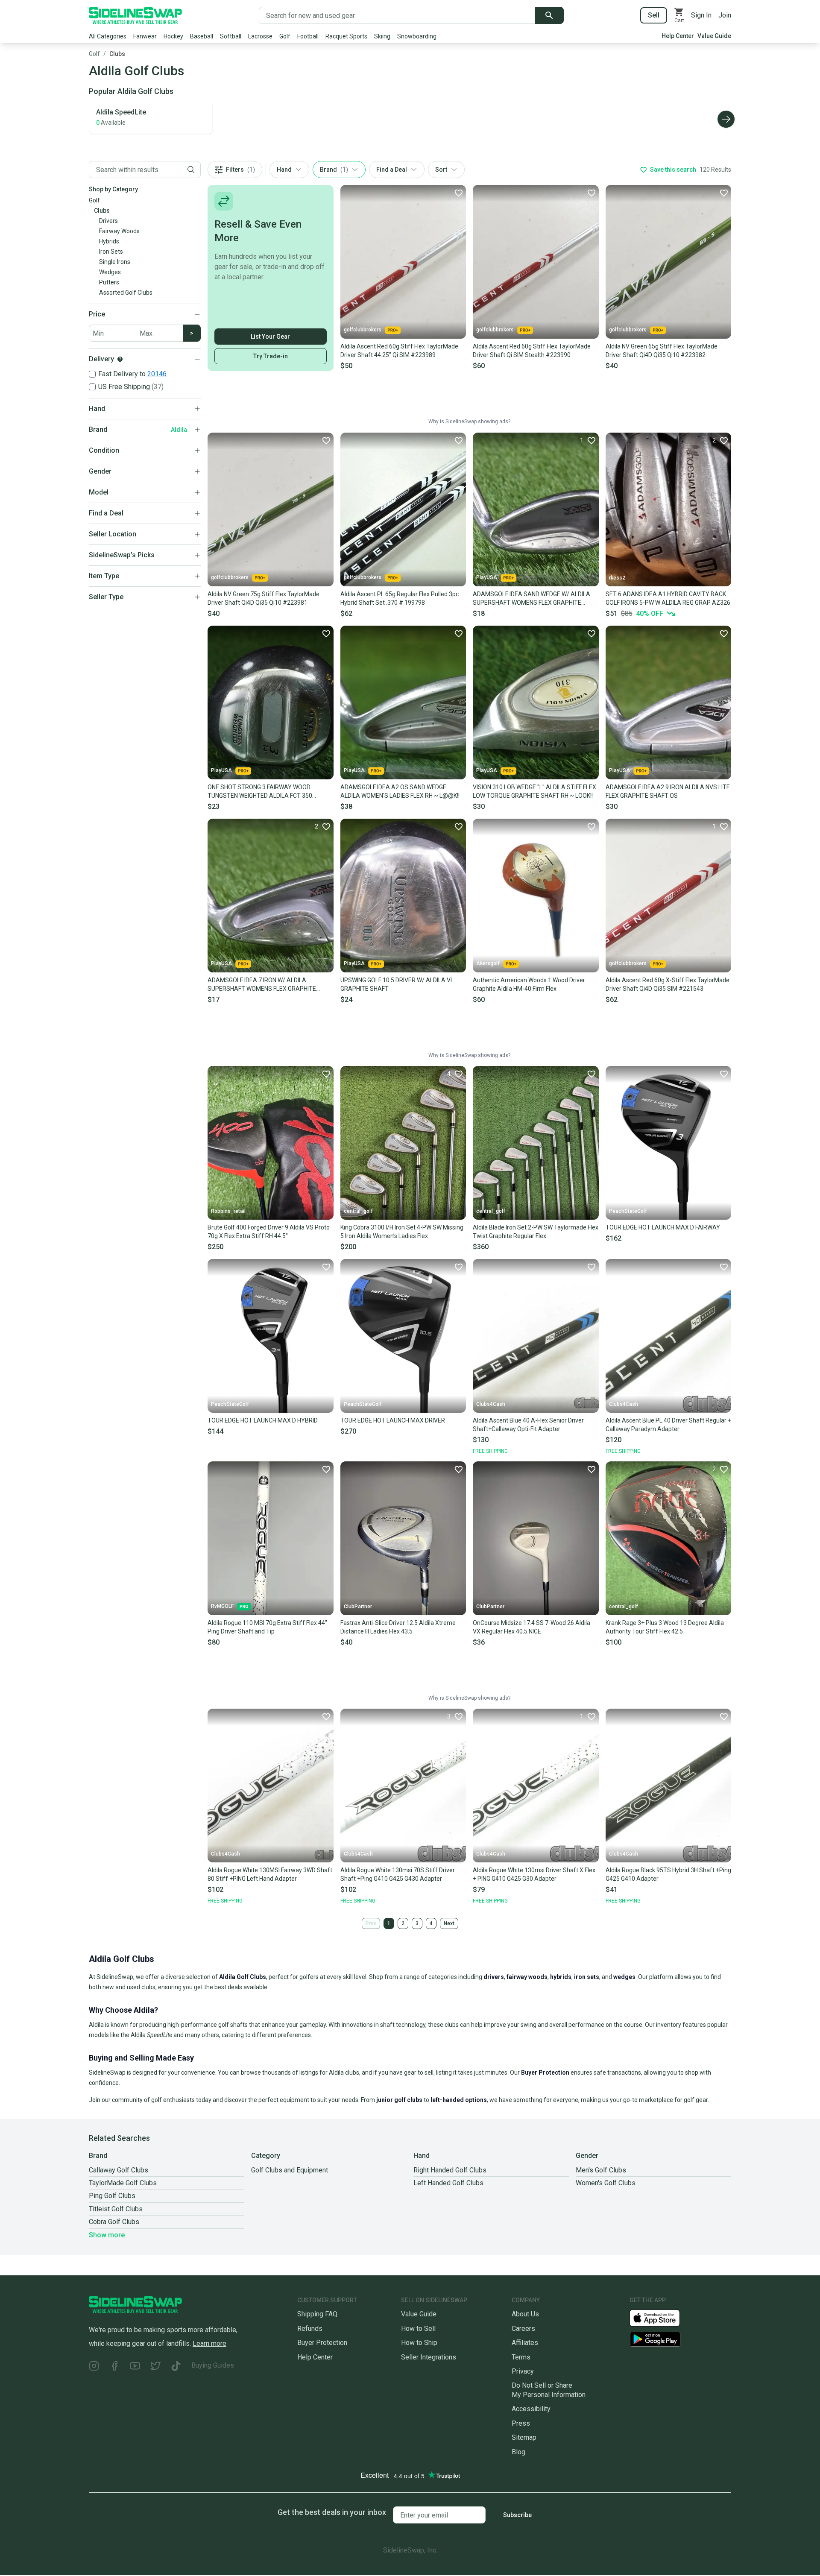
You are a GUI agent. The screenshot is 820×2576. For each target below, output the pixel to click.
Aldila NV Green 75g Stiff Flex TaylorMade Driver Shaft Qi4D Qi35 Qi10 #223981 (264, 598)
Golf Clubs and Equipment (290, 2170)
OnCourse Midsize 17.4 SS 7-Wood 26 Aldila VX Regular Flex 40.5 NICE (532, 1627)
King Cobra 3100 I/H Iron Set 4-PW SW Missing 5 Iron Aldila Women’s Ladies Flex (402, 1232)
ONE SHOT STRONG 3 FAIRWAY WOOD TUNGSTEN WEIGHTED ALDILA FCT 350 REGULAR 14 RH (260, 792)
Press (521, 2423)
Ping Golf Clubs (112, 2196)
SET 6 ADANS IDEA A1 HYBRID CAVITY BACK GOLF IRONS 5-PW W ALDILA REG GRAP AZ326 (668, 598)
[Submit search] (549, 15)
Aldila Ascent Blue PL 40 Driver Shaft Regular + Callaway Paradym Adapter (668, 1425)
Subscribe (517, 2515)
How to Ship (419, 2343)
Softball (231, 36)
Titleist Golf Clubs (116, 2209)
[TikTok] (176, 2367)
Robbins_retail (228, 1211)
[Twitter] (155, 2367)
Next (449, 1923)
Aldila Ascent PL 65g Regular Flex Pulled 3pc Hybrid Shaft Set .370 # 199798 (400, 598)
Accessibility (531, 2409)
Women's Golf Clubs (606, 2183)
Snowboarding (417, 36)
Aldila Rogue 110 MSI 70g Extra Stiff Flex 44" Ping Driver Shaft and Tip (267, 1627)
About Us (525, 2314)
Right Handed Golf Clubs (450, 2170)
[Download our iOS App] (662, 2317)
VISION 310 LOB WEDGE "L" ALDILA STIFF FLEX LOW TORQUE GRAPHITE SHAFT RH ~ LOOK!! (534, 791)
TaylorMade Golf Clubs (123, 2183)
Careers (523, 2329)
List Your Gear (270, 337)
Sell (654, 15)
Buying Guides (213, 2365)
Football (308, 36)
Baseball (202, 36)
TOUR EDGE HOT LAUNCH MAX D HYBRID (263, 1420)
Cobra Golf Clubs (114, 2222)
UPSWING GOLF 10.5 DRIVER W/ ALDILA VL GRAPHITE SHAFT (397, 984)
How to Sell (418, 2329)
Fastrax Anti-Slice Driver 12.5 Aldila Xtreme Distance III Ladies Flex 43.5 (398, 1627)
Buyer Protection (322, 2343)
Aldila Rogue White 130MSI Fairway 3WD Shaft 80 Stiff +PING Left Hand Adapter (270, 1874)
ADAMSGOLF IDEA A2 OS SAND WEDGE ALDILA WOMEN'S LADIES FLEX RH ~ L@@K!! (400, 791)
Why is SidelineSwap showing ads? (469, 422)
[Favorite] (458, 193)
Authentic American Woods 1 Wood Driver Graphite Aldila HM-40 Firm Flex (529, 984)
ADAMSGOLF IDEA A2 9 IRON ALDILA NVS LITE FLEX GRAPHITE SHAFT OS (668, 791)
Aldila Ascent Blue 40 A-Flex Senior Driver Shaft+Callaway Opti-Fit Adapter (528, 1425)
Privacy (523, 2371)
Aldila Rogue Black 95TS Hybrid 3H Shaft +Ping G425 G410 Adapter (668, 1874)
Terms (521, 2357)
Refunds (310, 2329)
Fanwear (145, 36)
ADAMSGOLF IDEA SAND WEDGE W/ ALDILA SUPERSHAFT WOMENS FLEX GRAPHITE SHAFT (532, 599)
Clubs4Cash (491, 1404)
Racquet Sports (346, 36)
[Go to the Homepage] (135, 15)
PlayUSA (487, 577)
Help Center (678, 36)
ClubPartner (358, 1607)
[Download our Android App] (680, 2339)
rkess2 (617, 578)
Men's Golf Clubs (601, 2170)
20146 (157, 374)
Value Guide (714, 36)
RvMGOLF (222, 1606)
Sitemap (524, 2437)
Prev (371, 1923)
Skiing (382, 36)
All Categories (108, 36)
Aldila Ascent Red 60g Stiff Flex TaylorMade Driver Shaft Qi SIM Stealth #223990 (532, 351)
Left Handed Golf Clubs (448, 2183)
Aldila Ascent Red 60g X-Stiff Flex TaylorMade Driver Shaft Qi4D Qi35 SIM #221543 (668, 984)
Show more (107, 2235)
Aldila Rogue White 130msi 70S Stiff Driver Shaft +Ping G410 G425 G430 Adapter (398, 1874)
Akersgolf (488, 963)
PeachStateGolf (628, 1211)
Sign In (701, 15)
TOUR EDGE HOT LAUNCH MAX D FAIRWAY (663, 1227)
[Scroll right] (726, 119)
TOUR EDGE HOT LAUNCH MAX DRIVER (393, 1420)
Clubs (117, 54)
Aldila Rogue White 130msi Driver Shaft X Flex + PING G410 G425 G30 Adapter (534, 1874)
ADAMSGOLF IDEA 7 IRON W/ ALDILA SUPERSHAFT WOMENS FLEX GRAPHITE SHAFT (262, 985)
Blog (518, 2452)
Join (725, 15)
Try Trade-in (271, 356)
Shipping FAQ (317, 2314)
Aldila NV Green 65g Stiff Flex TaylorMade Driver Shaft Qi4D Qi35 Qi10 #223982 (662, 351)
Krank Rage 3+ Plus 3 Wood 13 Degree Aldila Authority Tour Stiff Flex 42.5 (665, 1627)
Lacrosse (260, 36)
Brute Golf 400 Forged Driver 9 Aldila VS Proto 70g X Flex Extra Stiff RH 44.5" (269, 1232)
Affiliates (525, 2343)
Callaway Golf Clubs (119, 2170)
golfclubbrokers (363, 330)
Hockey (173, 36)
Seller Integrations (429, 2357)
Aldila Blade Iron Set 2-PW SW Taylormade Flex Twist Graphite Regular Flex (536, 1232)
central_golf (358, 1211)
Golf (285, 36)
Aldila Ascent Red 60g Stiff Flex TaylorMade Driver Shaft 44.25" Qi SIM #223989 (399, 351)
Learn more (209, 2343)
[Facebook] (114, 2367)
